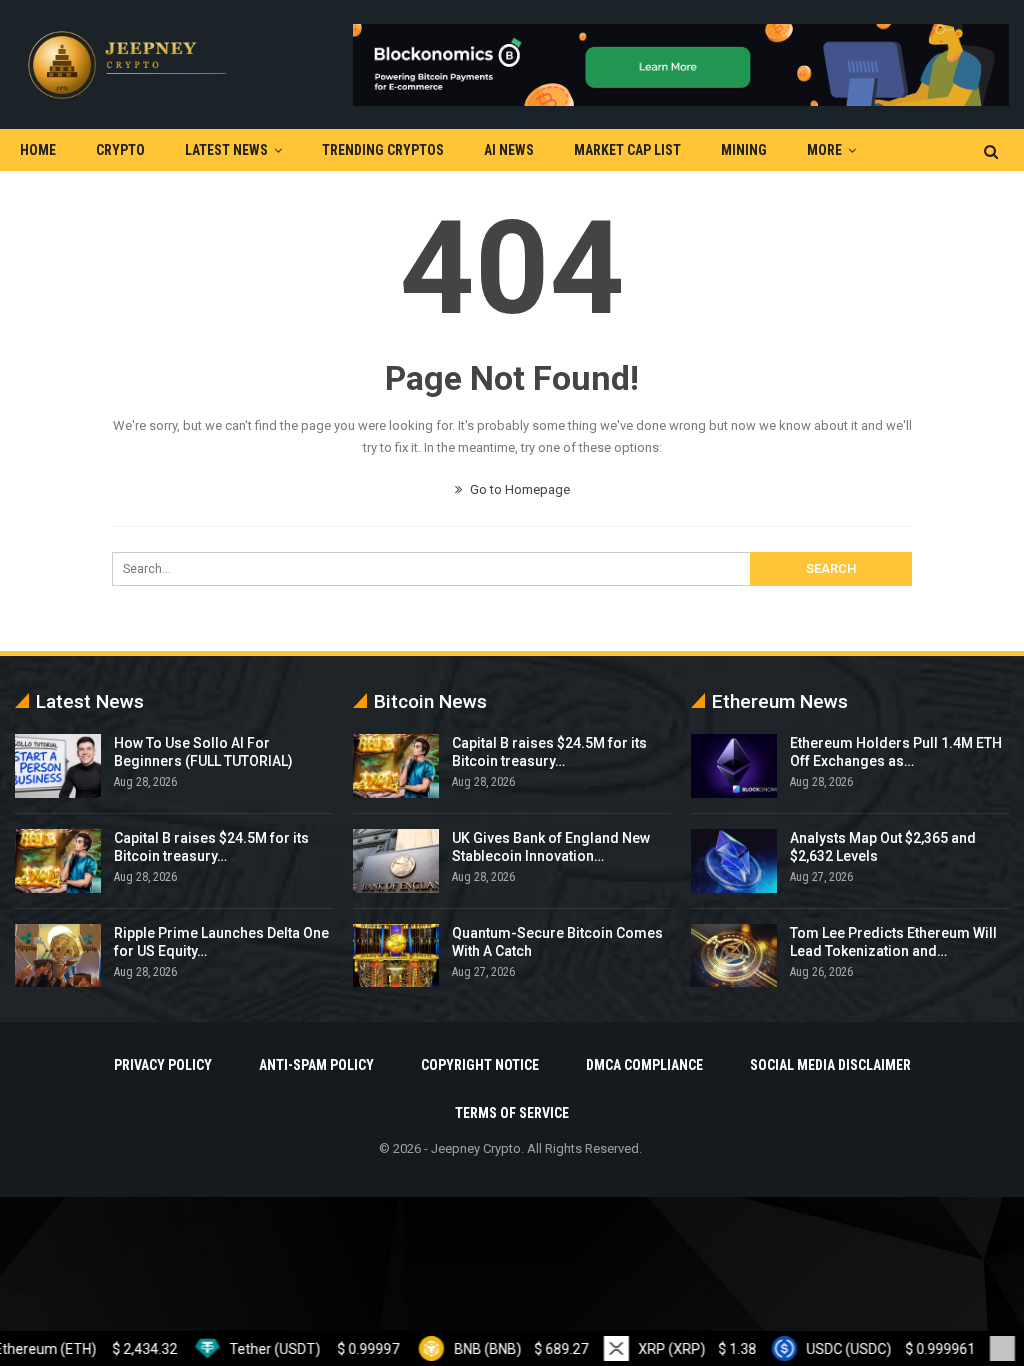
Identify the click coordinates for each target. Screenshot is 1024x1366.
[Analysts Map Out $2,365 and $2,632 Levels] (734, 861)
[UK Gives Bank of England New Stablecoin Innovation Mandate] (396, 861)
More (824, 150)
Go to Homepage (518, 489)
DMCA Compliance (644, 1065)
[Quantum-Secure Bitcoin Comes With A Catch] (396, 956)
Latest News (226, 150)
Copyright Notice (480, 1065)
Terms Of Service (512, 1113)
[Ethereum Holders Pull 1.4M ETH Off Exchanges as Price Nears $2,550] (734, 766)
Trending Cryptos (383, 150)
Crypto (120, 150)
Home (38, 150)
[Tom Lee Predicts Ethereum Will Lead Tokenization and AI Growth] (734, 956)
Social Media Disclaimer (830, 1065)
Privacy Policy (163, 1065)
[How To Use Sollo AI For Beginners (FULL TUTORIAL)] (58, 766)
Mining (744, 150)
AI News (509, 150)
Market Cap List (627, 150)
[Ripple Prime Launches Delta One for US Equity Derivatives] (58, 956)
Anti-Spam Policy (316, 1065)
